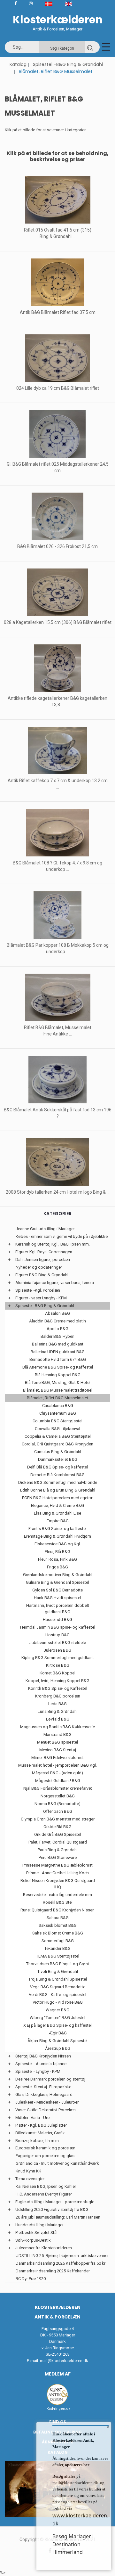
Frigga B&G (57, 1567)
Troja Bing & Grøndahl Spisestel (58, 1979)
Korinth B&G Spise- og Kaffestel (58, 1688)
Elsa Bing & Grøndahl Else (57, 1513)
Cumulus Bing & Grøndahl (58, 1452)
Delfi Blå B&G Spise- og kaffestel (57, 1467)
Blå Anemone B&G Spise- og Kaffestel (58, 1367)
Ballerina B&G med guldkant (58, 1344)
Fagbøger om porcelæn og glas (45, 2156)
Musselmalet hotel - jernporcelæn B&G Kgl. (57, 1765)
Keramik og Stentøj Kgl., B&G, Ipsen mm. (53, 1244)
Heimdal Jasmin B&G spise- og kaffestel (58, 1627)
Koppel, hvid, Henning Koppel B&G (57, 1681)
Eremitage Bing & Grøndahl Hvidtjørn (57, 1536)
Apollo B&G (57, 1329)
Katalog (18, 64)
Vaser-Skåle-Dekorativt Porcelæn (46, 2110)
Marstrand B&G (57, 1734)
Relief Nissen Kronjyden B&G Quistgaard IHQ (58, 1884)
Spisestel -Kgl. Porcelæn (38, 1290)
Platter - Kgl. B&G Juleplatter (41, 2125)
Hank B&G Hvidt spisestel (57, 1598)
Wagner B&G (57, 2010)
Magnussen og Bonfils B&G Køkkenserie (57, 1727)
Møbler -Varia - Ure (32, 2118)
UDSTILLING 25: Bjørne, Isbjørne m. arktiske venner (62, 2256)
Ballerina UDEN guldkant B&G (58, 1352)
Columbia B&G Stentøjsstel (57, 1421)
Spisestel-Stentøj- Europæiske (43, 2087)
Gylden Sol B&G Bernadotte (57, 1590)
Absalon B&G (57, 1313)
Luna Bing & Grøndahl (58, 1711)
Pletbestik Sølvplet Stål (36, 2233)
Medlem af (58, 2374)
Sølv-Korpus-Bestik (33, 2240)
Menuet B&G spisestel (57, 1742)
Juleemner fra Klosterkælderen (44, 2248)
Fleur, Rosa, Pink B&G (57, 1559)
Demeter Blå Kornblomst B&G (57, 1475)
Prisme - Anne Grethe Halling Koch (57, 1873)
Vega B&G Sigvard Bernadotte (58, 1987)
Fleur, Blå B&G (57, 1552)
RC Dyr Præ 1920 (31, 2279)
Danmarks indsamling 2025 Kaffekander (53, 2271)
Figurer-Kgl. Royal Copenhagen (44, 1252)
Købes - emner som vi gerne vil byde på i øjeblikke (62, 1236)
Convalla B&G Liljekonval (57, 1429)
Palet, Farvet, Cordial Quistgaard (58, 1842)
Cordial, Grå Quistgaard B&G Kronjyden (57, 1444)
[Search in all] (90, 47)
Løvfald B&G (58, 1719)
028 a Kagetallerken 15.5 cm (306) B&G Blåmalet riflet (58, 622)
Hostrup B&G (57, 1635)
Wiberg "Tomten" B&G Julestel (57, 2018)
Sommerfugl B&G (58, 1941)
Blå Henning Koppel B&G (58, 1375)
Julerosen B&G (57, 1650)
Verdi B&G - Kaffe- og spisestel (57, 1995)
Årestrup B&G (58, 2048)
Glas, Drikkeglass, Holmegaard (44, 2094)
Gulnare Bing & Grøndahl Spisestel (57, 1582)
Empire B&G (58, 1521)
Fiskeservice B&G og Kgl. (58, 1544)
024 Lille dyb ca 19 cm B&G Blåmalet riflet (58, 388)
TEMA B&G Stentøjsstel (58, 1956)
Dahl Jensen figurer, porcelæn (43, 1259)
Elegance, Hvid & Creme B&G (57, 1505)
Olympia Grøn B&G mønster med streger (58, 1819)
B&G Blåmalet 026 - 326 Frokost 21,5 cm (57, 546)
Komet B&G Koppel (57, 1673)
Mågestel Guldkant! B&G (58, 1781)
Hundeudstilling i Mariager (39, 2225)
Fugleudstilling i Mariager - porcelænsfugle (55, 2202)
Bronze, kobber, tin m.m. (38, 2141)
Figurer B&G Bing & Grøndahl (42, 1275)
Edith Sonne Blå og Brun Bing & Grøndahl (58, 1490)
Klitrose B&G (58, 1665)
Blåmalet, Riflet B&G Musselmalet (57, 1398)
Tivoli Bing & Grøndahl (58, 1971)
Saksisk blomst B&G (58, 1925)
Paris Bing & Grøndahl (58, 1850)
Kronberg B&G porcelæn (58, 1696)
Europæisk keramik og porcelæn (45, 2148)
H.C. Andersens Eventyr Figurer (44, 2194)
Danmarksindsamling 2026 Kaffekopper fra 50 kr (61, 2263)
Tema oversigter (30, 2179)
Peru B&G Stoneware (58, 1857)
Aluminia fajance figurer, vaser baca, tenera (55, 1283)
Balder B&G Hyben (57, 1336)
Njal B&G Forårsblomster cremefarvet (58, 1788)
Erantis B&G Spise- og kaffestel (57, 1529)
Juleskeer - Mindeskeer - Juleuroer (47, 2102)
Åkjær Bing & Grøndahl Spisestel (57, 2041)
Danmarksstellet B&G (58, 1459)
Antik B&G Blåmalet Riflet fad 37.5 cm (58, 312)
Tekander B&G (57, 1948)
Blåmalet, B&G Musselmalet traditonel (58, 1390)
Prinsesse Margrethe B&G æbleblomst (57, 1865)
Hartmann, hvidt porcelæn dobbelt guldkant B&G (58, 1609)
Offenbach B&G (58, 1811)
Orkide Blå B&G (57, 1827)
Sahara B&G (58, 1918)
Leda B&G (57, 1704)
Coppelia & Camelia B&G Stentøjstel (58, 1436)
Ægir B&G (58, 2033)
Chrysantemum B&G (58, 1413)
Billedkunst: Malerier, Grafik (40, 2133)
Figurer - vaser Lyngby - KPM (41, 1298)
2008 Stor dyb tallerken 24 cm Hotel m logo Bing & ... (58, 1192)
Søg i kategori (62, 48)
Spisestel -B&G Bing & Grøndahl (68, 64)
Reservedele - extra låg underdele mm (57, 1895)
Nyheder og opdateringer (39, 1267)
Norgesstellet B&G (58, 1796)
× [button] (108, 2427)
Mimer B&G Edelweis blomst (57, 1758)
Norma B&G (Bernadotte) (57, 1804)
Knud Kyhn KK (28, 2171)
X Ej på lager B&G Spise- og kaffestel (57, 2025)
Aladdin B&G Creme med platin (57, 1321)
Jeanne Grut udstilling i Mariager (45, 1229)
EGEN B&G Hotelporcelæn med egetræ (58, 1498)
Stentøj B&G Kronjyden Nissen (43, 2056)
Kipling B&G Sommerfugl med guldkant (58, 1658)
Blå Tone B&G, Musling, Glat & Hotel (58, 1382)
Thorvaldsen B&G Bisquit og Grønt (58, 1964)
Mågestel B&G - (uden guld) (57, 1773)
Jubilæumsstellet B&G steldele (58, 1643)
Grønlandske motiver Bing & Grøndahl (58, 1575)
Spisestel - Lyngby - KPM (38, 2071)
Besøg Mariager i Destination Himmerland (73, 2544)
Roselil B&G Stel (58, 1902)
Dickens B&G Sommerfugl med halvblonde (58, 1482)
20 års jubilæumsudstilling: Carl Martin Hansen (58, 2217)
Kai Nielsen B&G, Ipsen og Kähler (46, 2186)
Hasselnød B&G (57, 1619)
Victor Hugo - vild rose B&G (58, 2002)
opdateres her (77, 2465)
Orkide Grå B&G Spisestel (58, 1834)
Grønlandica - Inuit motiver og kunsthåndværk (57, 2163)
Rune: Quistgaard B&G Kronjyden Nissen (57, 1910)
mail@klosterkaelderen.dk (64, 2361)
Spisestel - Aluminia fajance (41, 2064)
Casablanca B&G (58, 1406)
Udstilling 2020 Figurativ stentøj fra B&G (52, 2209)
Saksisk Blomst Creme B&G (58, 1933)
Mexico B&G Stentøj (58, 1750)
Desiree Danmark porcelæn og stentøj (50, 2079)
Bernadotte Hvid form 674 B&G (58, 1359)
